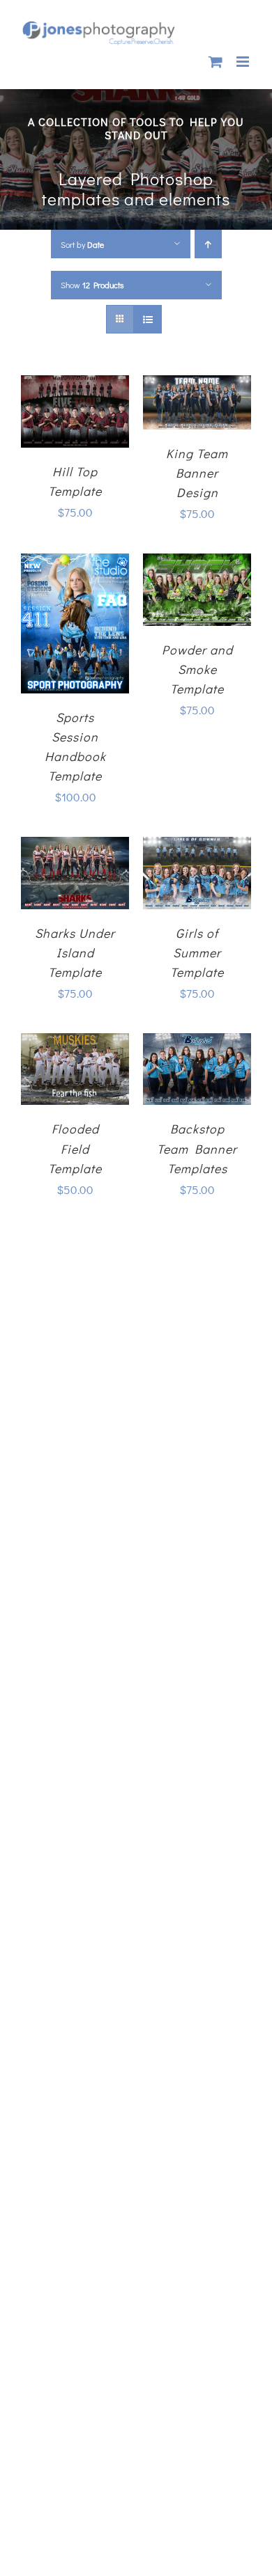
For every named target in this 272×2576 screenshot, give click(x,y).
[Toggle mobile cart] (216, 62)
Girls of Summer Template (197, 952)
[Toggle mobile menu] (244, 62)
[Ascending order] (208, 244)
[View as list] (148, 319)
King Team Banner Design (197, 473)
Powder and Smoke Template (197, 669)
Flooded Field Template (75, 1148)
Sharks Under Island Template (75, 952)
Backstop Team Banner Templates (197, 1148)
